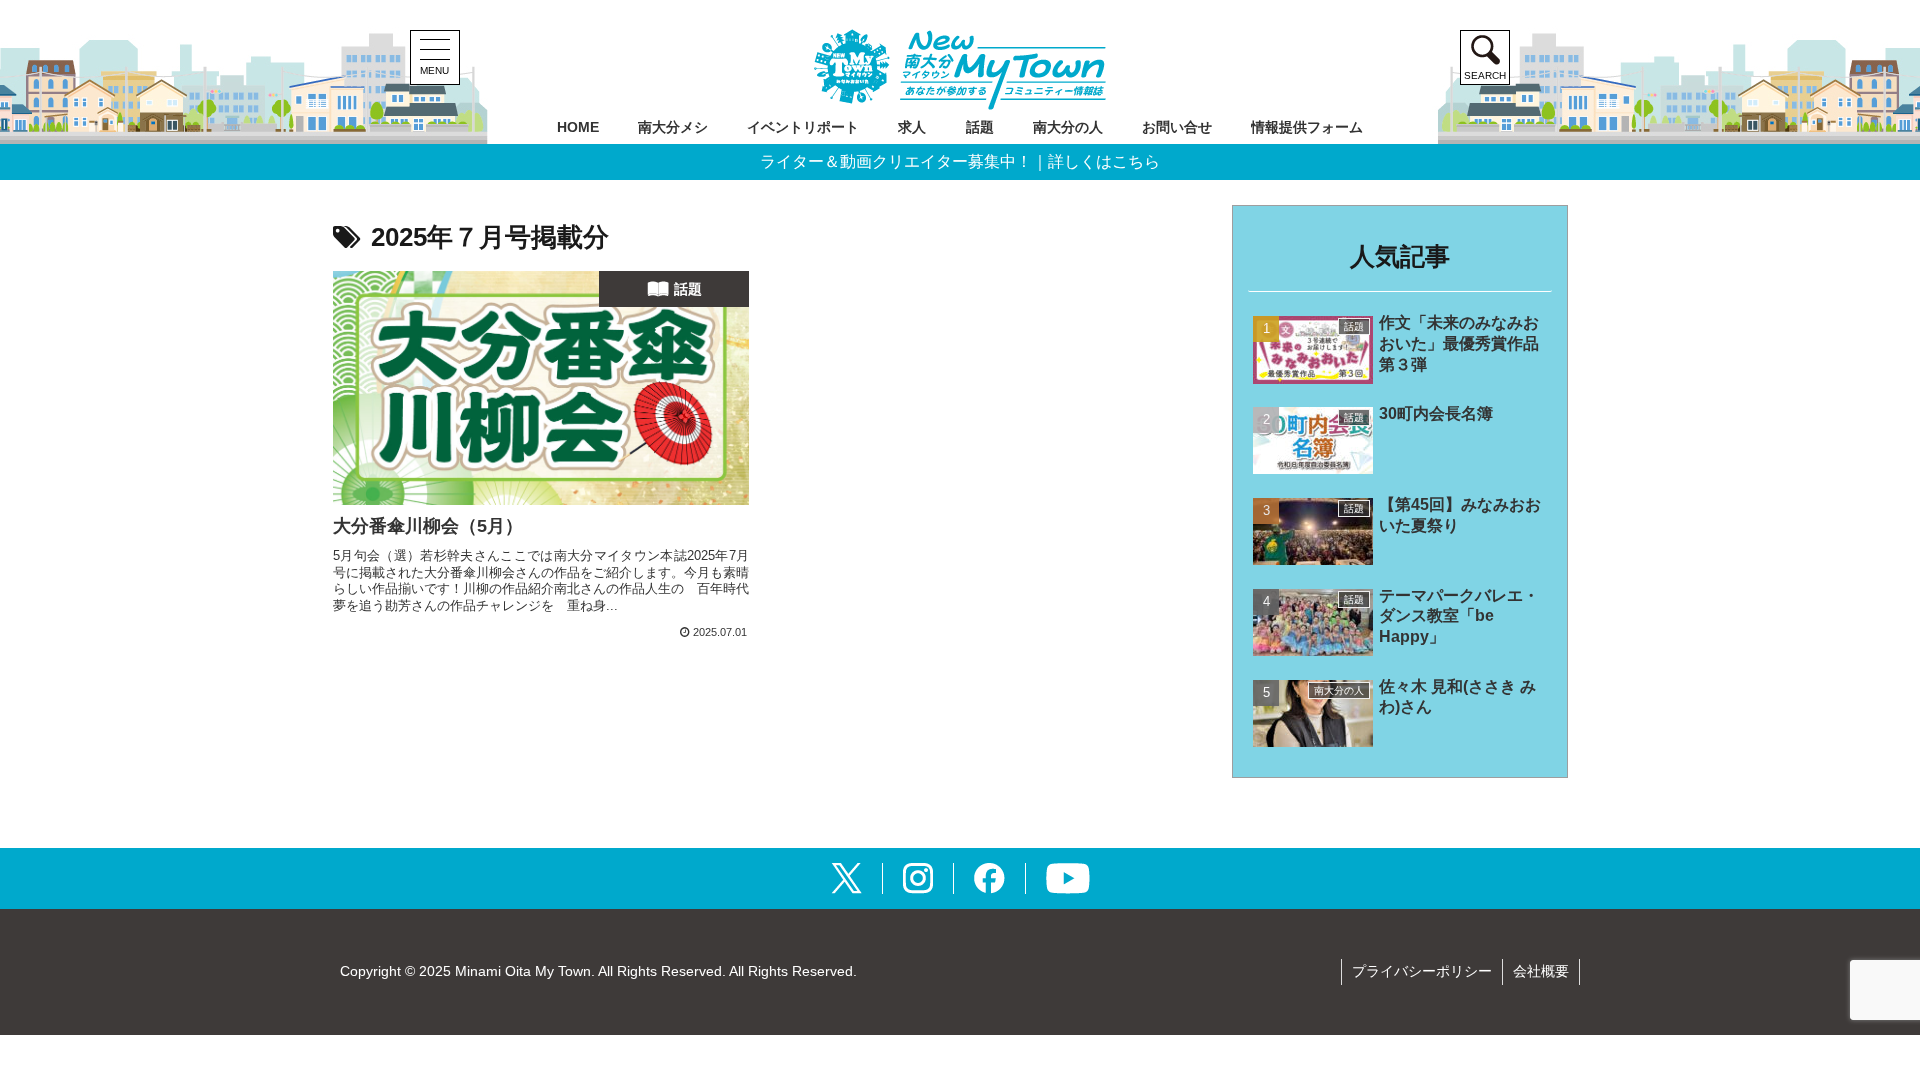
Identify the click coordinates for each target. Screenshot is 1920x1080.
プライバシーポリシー (1422, 971)
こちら (1136, 162)
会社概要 (1541, 971)
